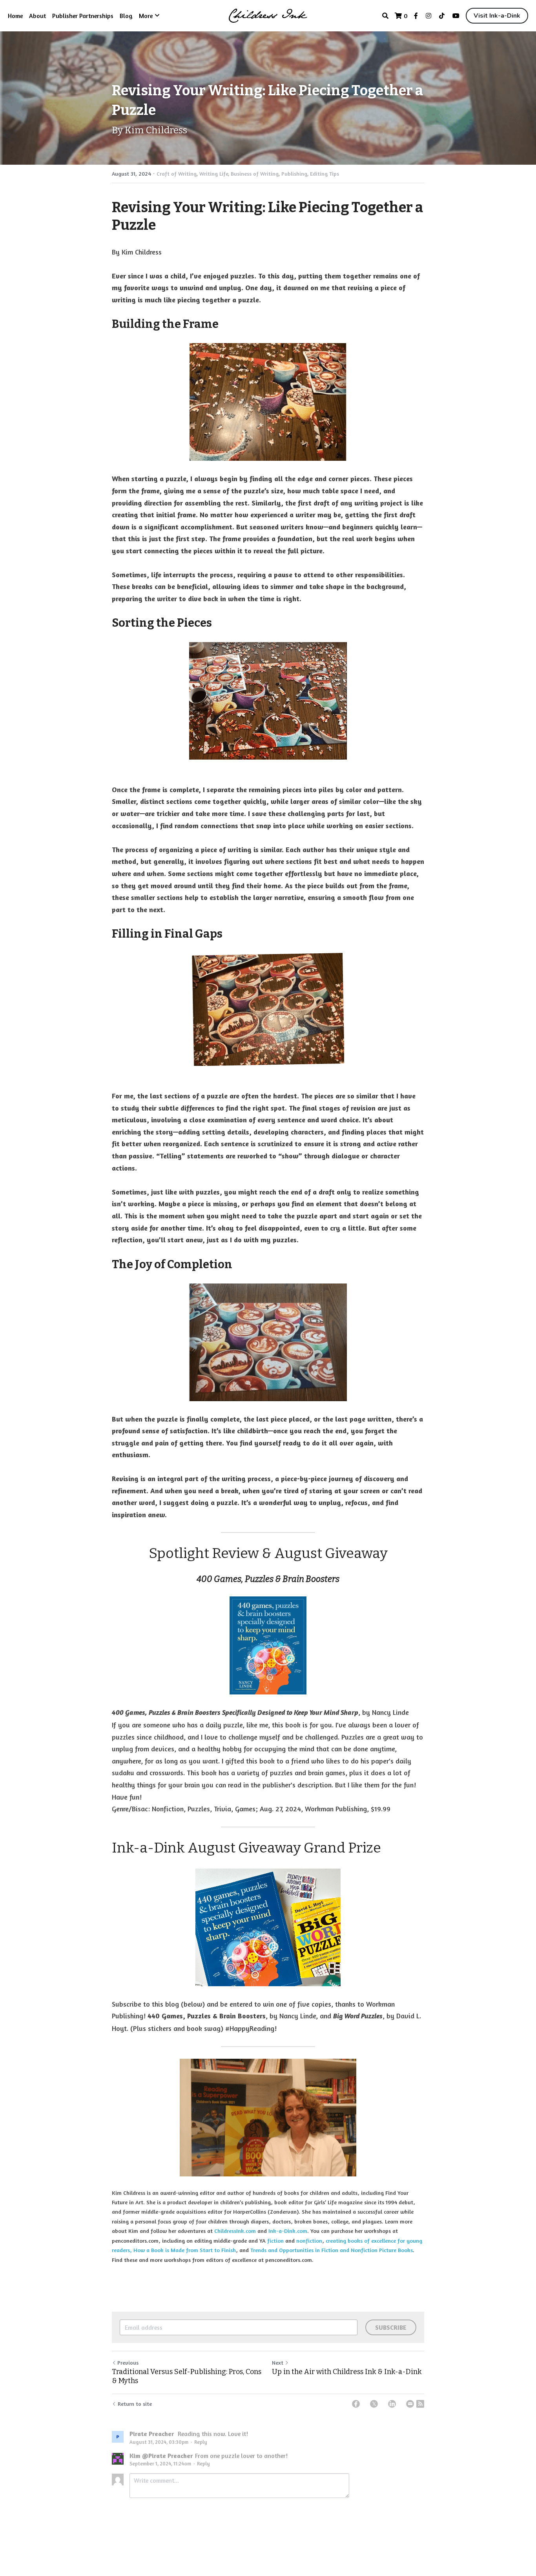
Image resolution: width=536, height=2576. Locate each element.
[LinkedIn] (392, 2404)
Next (278, 2362)
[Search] (385, 16)
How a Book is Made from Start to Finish (185, 2250)
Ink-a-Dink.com (288, 2231)
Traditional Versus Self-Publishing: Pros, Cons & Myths (187, 2376)
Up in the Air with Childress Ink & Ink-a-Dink (347, 2372)
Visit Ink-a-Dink (497, 16)
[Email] (410, 2404)
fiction (275, 2241)
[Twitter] (374, 2404)
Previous (128, 2362)
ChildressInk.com (235, 2231)
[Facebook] (356, 2404)
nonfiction (309, 2241)
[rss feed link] (420, 2404)
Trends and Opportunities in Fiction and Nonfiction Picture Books (332, 2250)
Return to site (135, 2404)
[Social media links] (416, 16)
